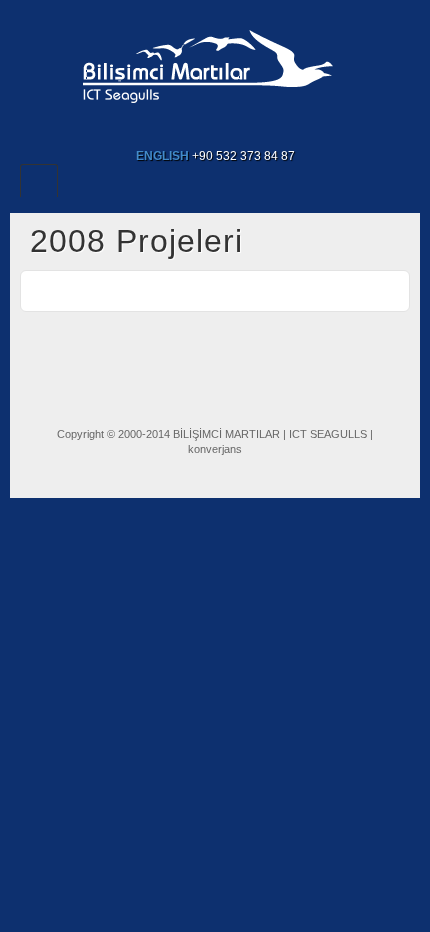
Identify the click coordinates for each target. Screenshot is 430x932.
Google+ (201, 128)
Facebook (174, 128)
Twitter (228, 128)
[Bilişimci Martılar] (215, 62)
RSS (255, 128)
